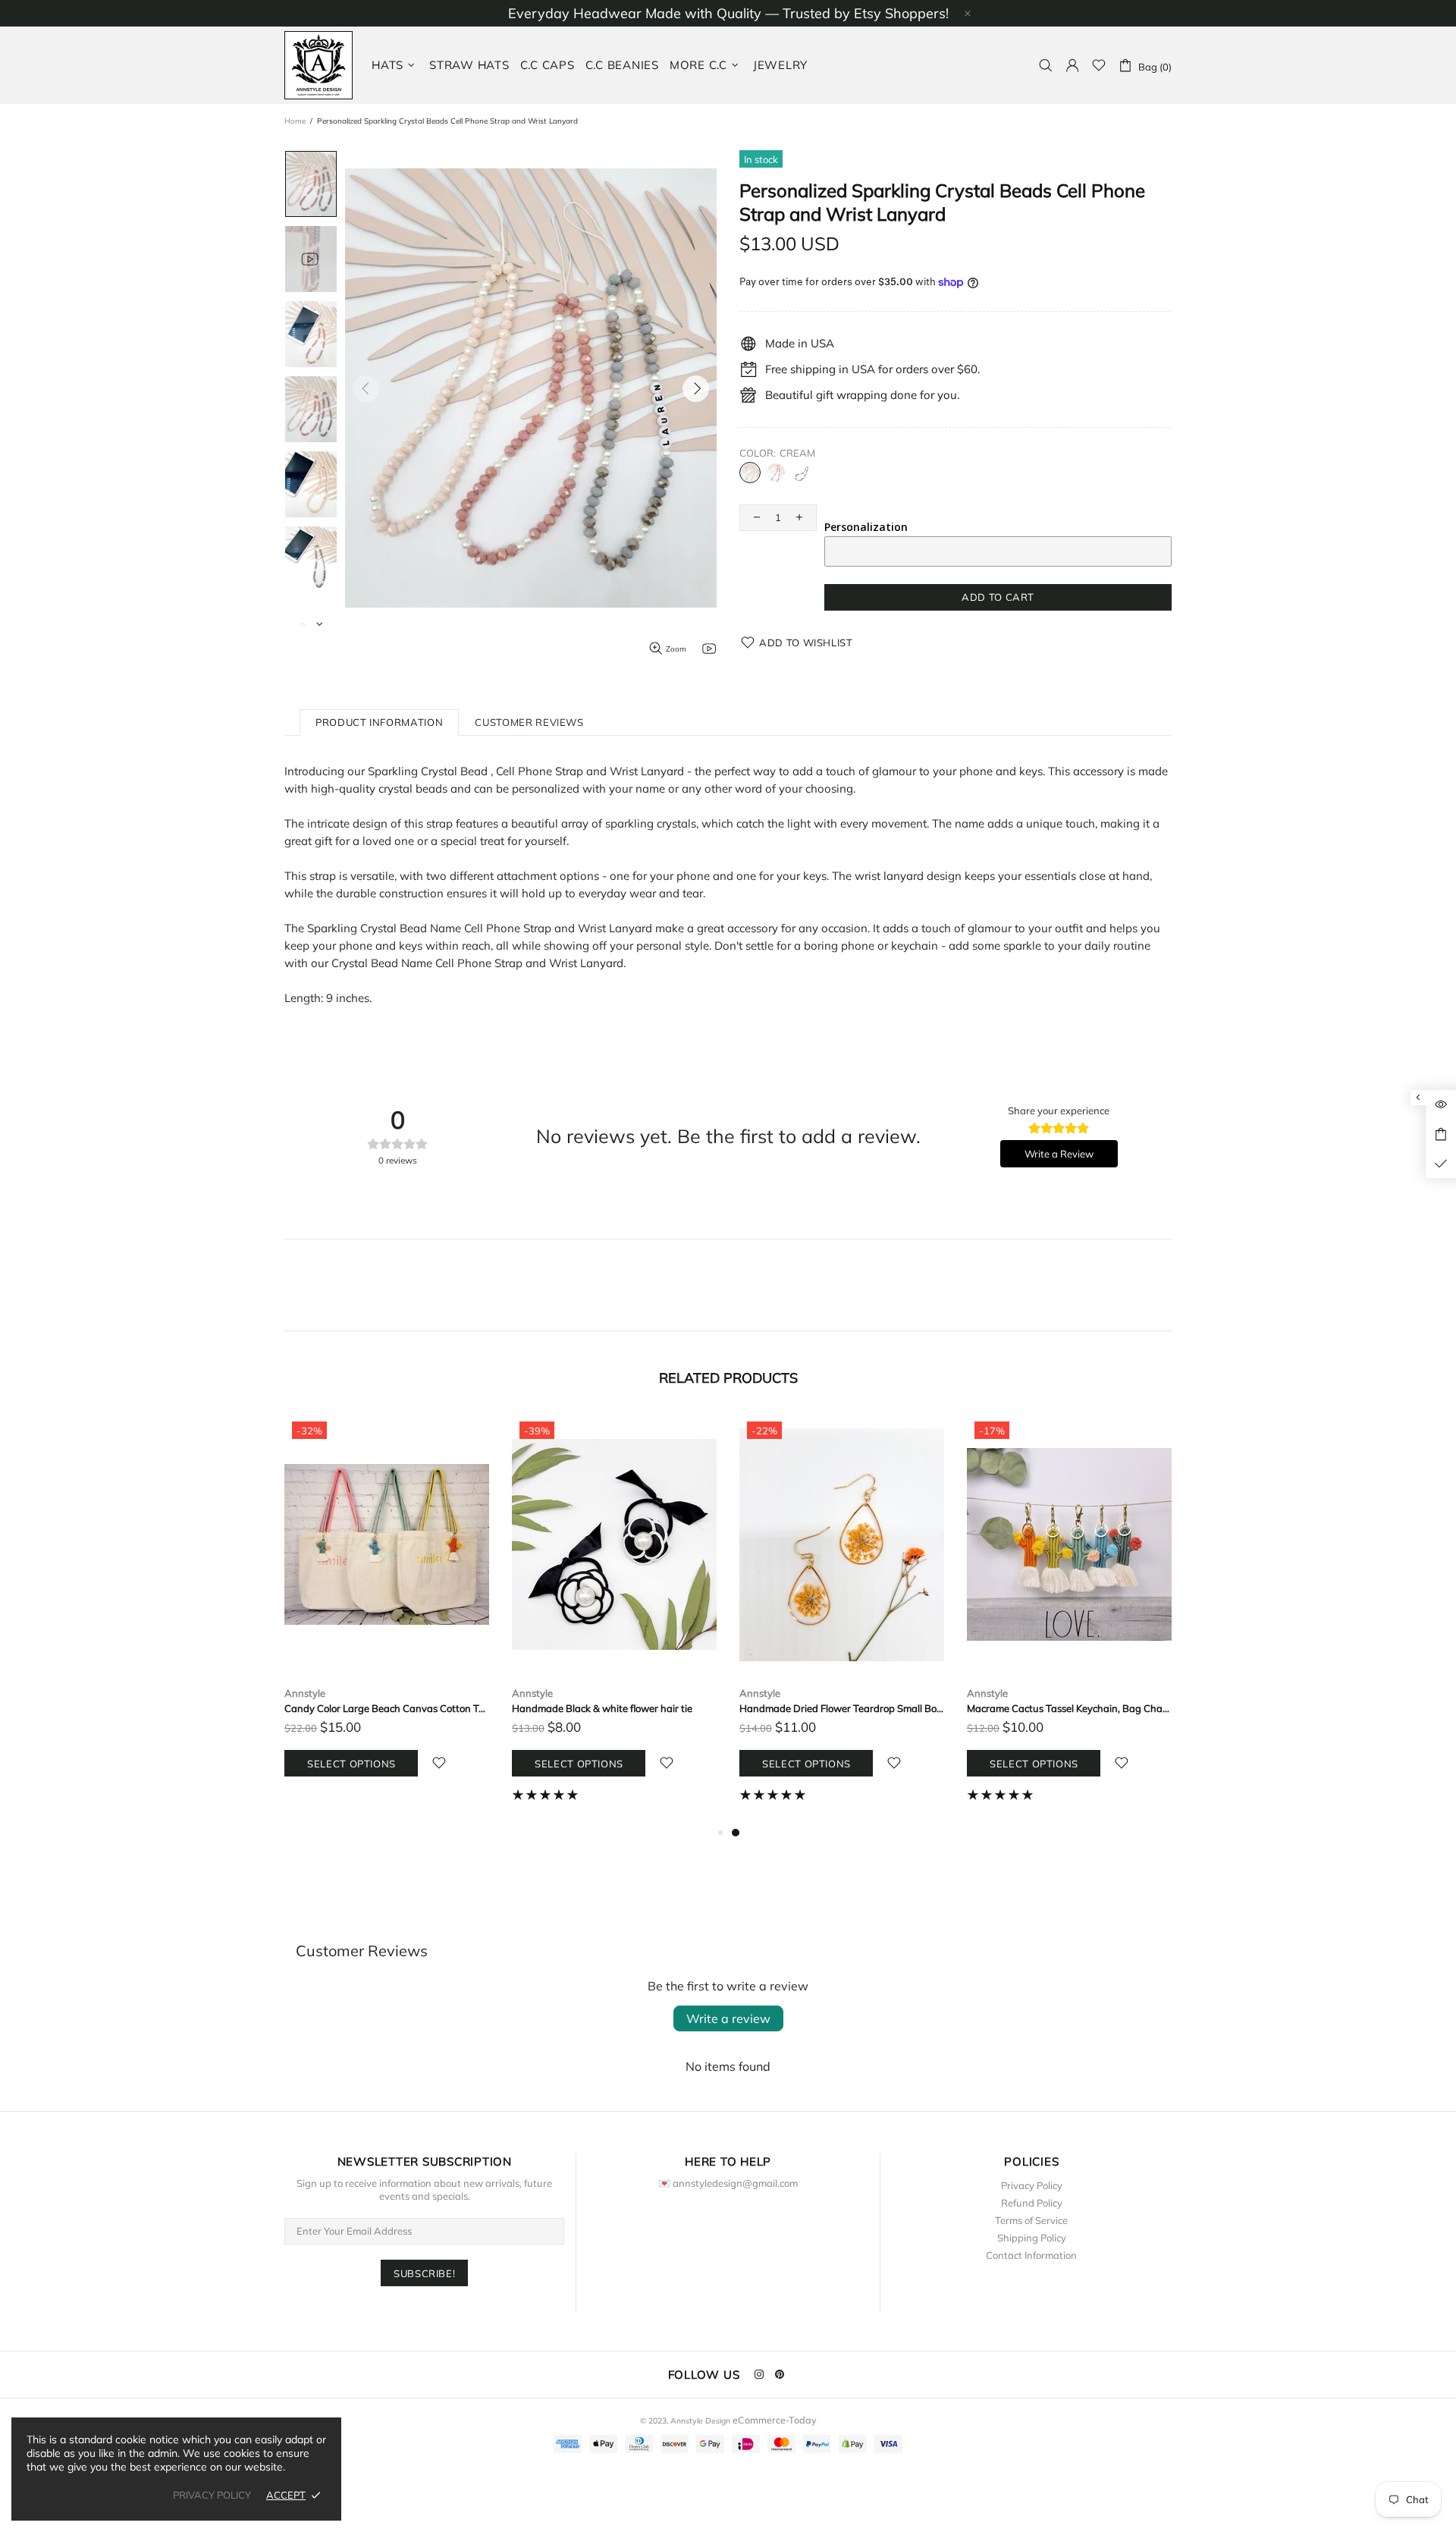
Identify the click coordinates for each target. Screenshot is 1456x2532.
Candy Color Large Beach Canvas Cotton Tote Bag (387, 1708)
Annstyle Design (318, 65)
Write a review (728, 2018)
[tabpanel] (842, 1619)
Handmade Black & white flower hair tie (602, 1708)
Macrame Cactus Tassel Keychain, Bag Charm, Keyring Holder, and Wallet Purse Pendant (1069, 1708)
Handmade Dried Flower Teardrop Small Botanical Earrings (842, 1708)
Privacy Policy (1032, 2185)
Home (295, 121)
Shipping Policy (1032, 2238)
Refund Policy (1032, 2203)
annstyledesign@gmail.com (735, 2183)
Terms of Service (1031, 2220)
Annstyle (305, 1693)
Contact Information (1031, 2255)
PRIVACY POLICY (212, 2495)
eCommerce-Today (775, 2420)
